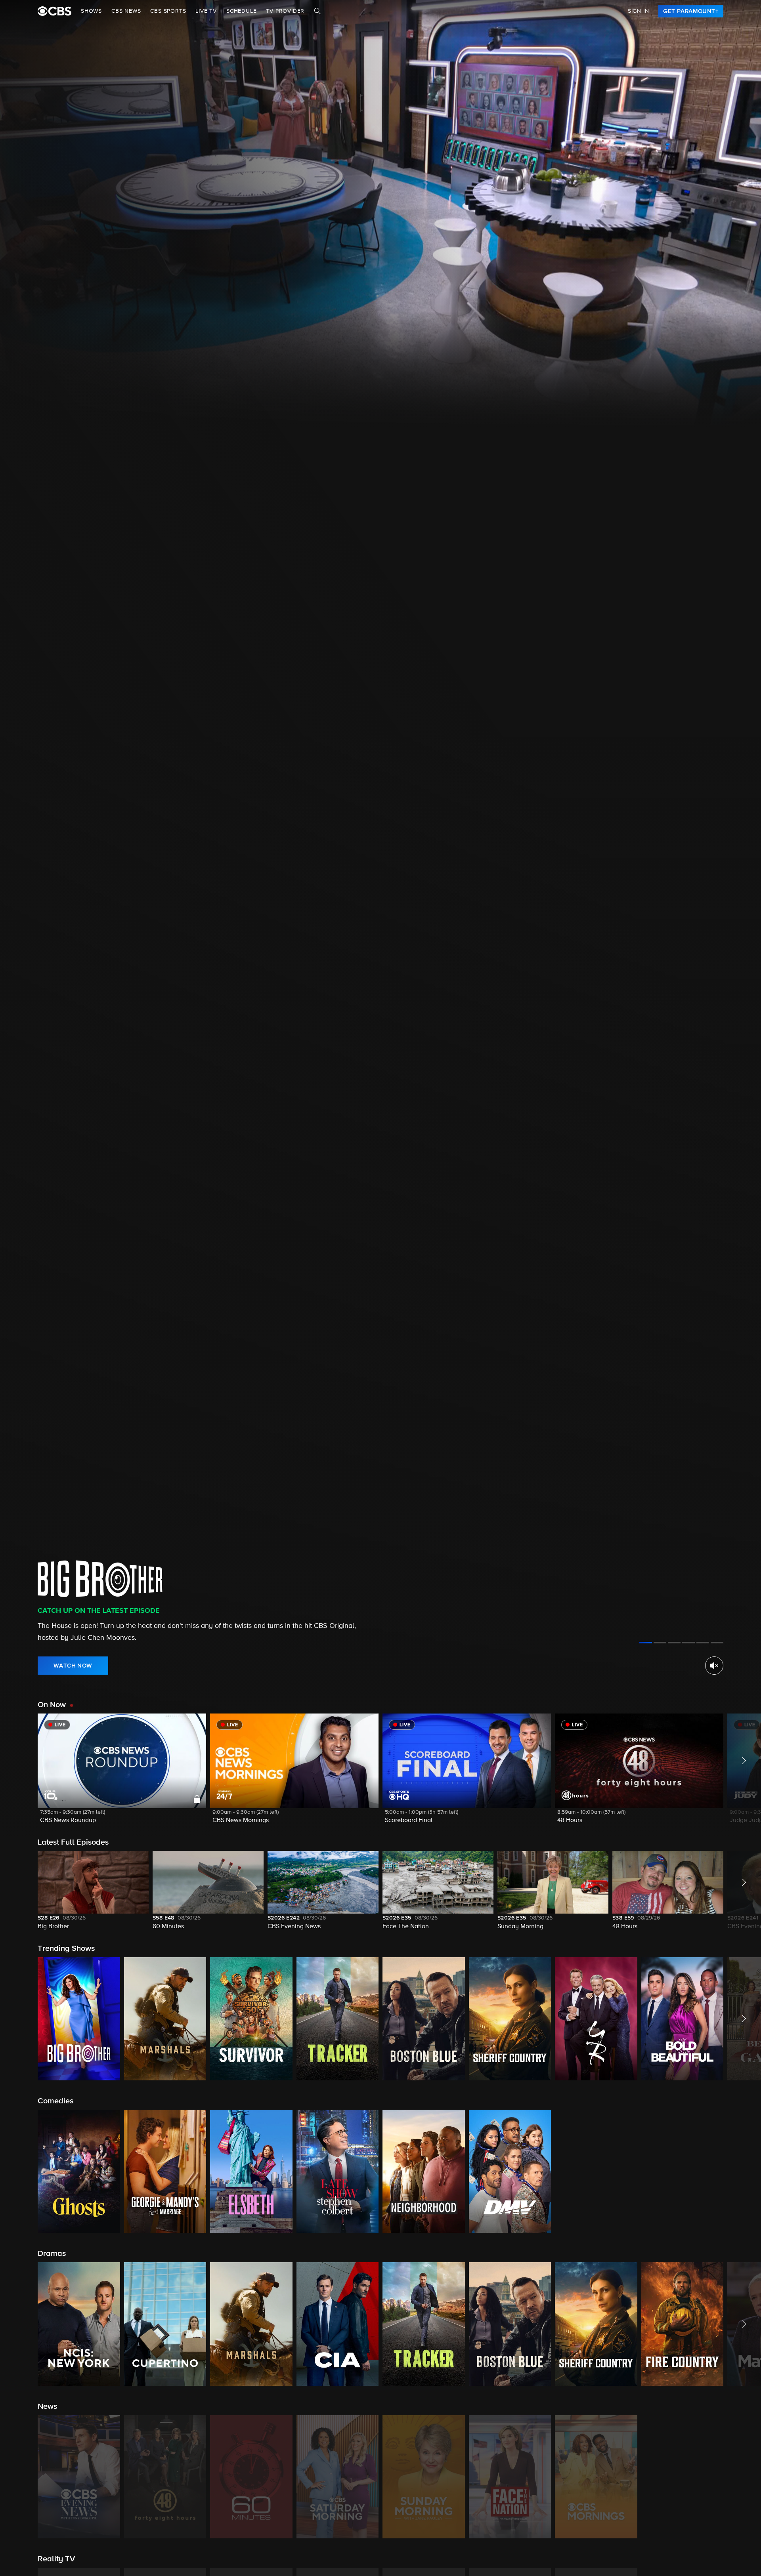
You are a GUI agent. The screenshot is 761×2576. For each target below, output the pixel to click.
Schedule (241, 11)
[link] (691, 11)
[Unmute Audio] (714, 1666)
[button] (122, 1774)
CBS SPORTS (168, 11)
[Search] (317, 11)
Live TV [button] (206, 11)
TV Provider (285, 11)
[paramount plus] (54, 11)
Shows (91, 11)
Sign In (639, 11)
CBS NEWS (126, 11)
